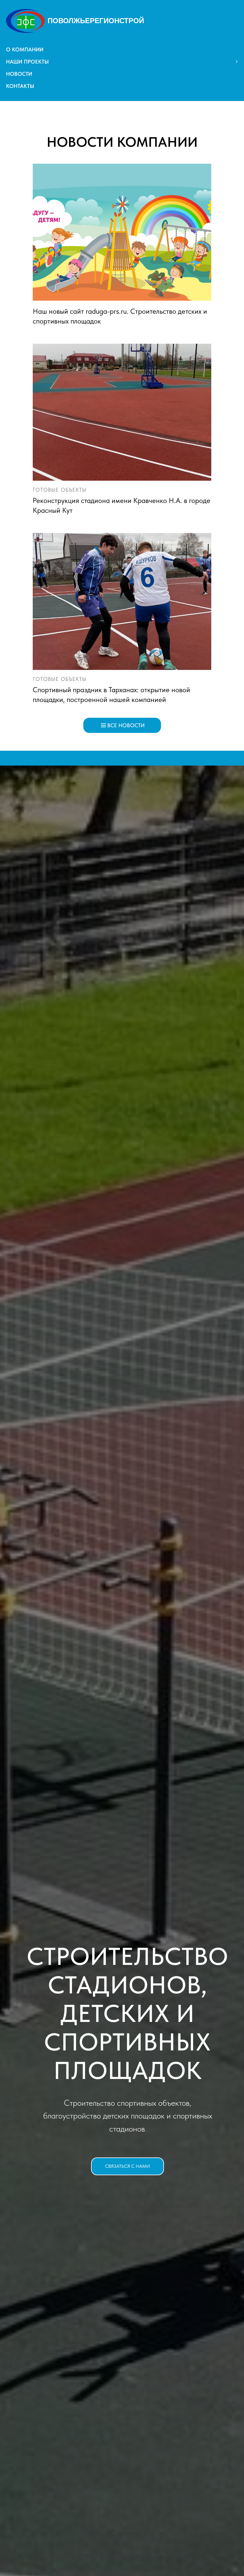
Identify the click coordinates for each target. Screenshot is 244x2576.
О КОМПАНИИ (25, 49)
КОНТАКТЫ (20, 86)
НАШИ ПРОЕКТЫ (27, 62)
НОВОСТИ (19, 74)
